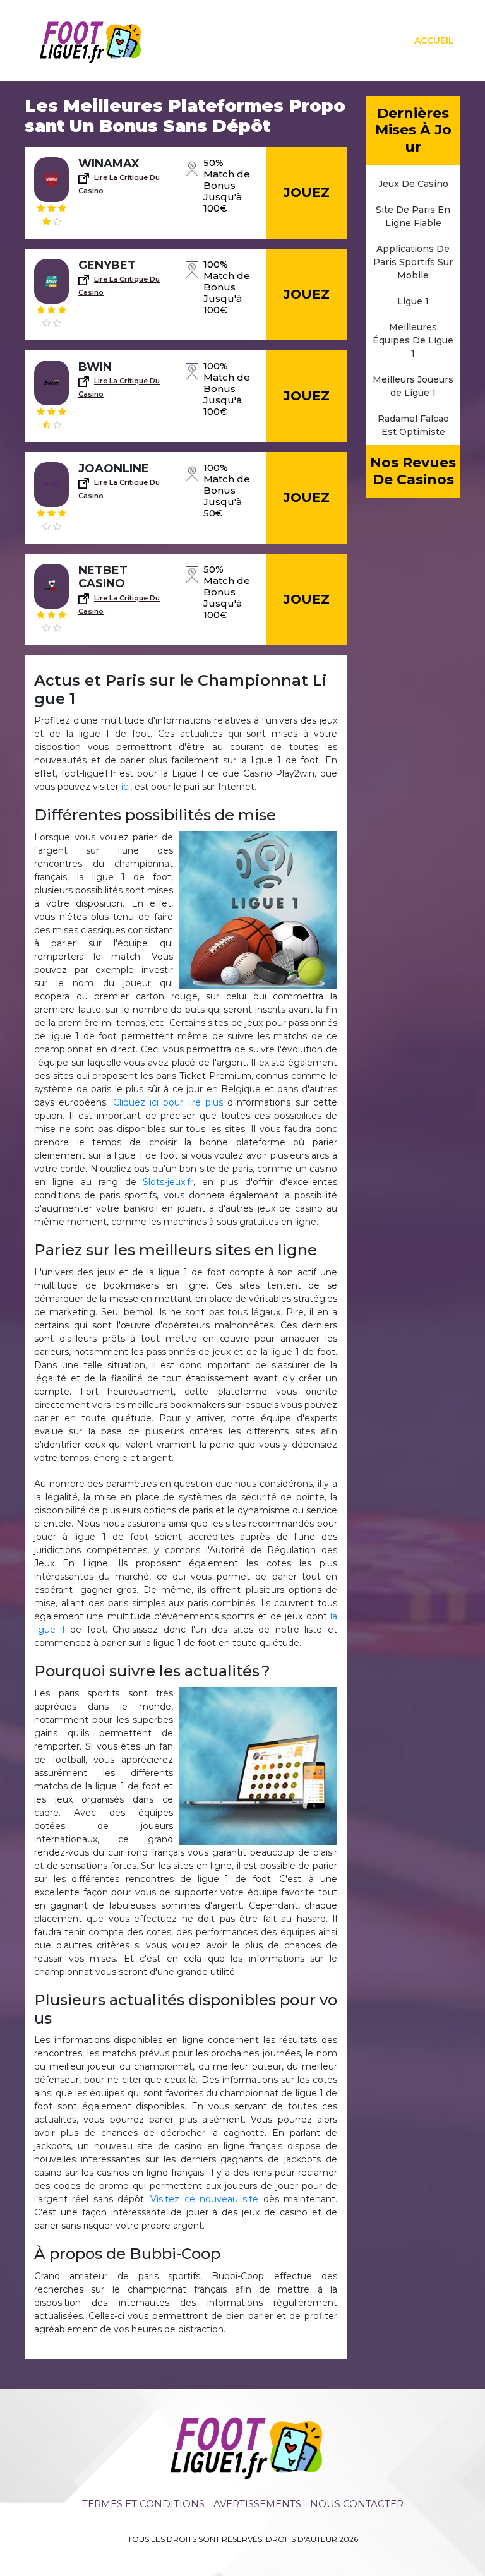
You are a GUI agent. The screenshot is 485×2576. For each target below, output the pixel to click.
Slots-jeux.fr (168, 1182)
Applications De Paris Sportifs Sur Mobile (413, 262)
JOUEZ (307, 193)
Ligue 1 (413, 301)
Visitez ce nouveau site (204, 2199)
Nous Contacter (357, 2504)
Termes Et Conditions (143, 2504)
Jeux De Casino (413, 184)
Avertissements (257, 2504)
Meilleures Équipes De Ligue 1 (413, 340)
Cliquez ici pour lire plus (168, 1102)
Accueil (434, 40)
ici (126, 787)
